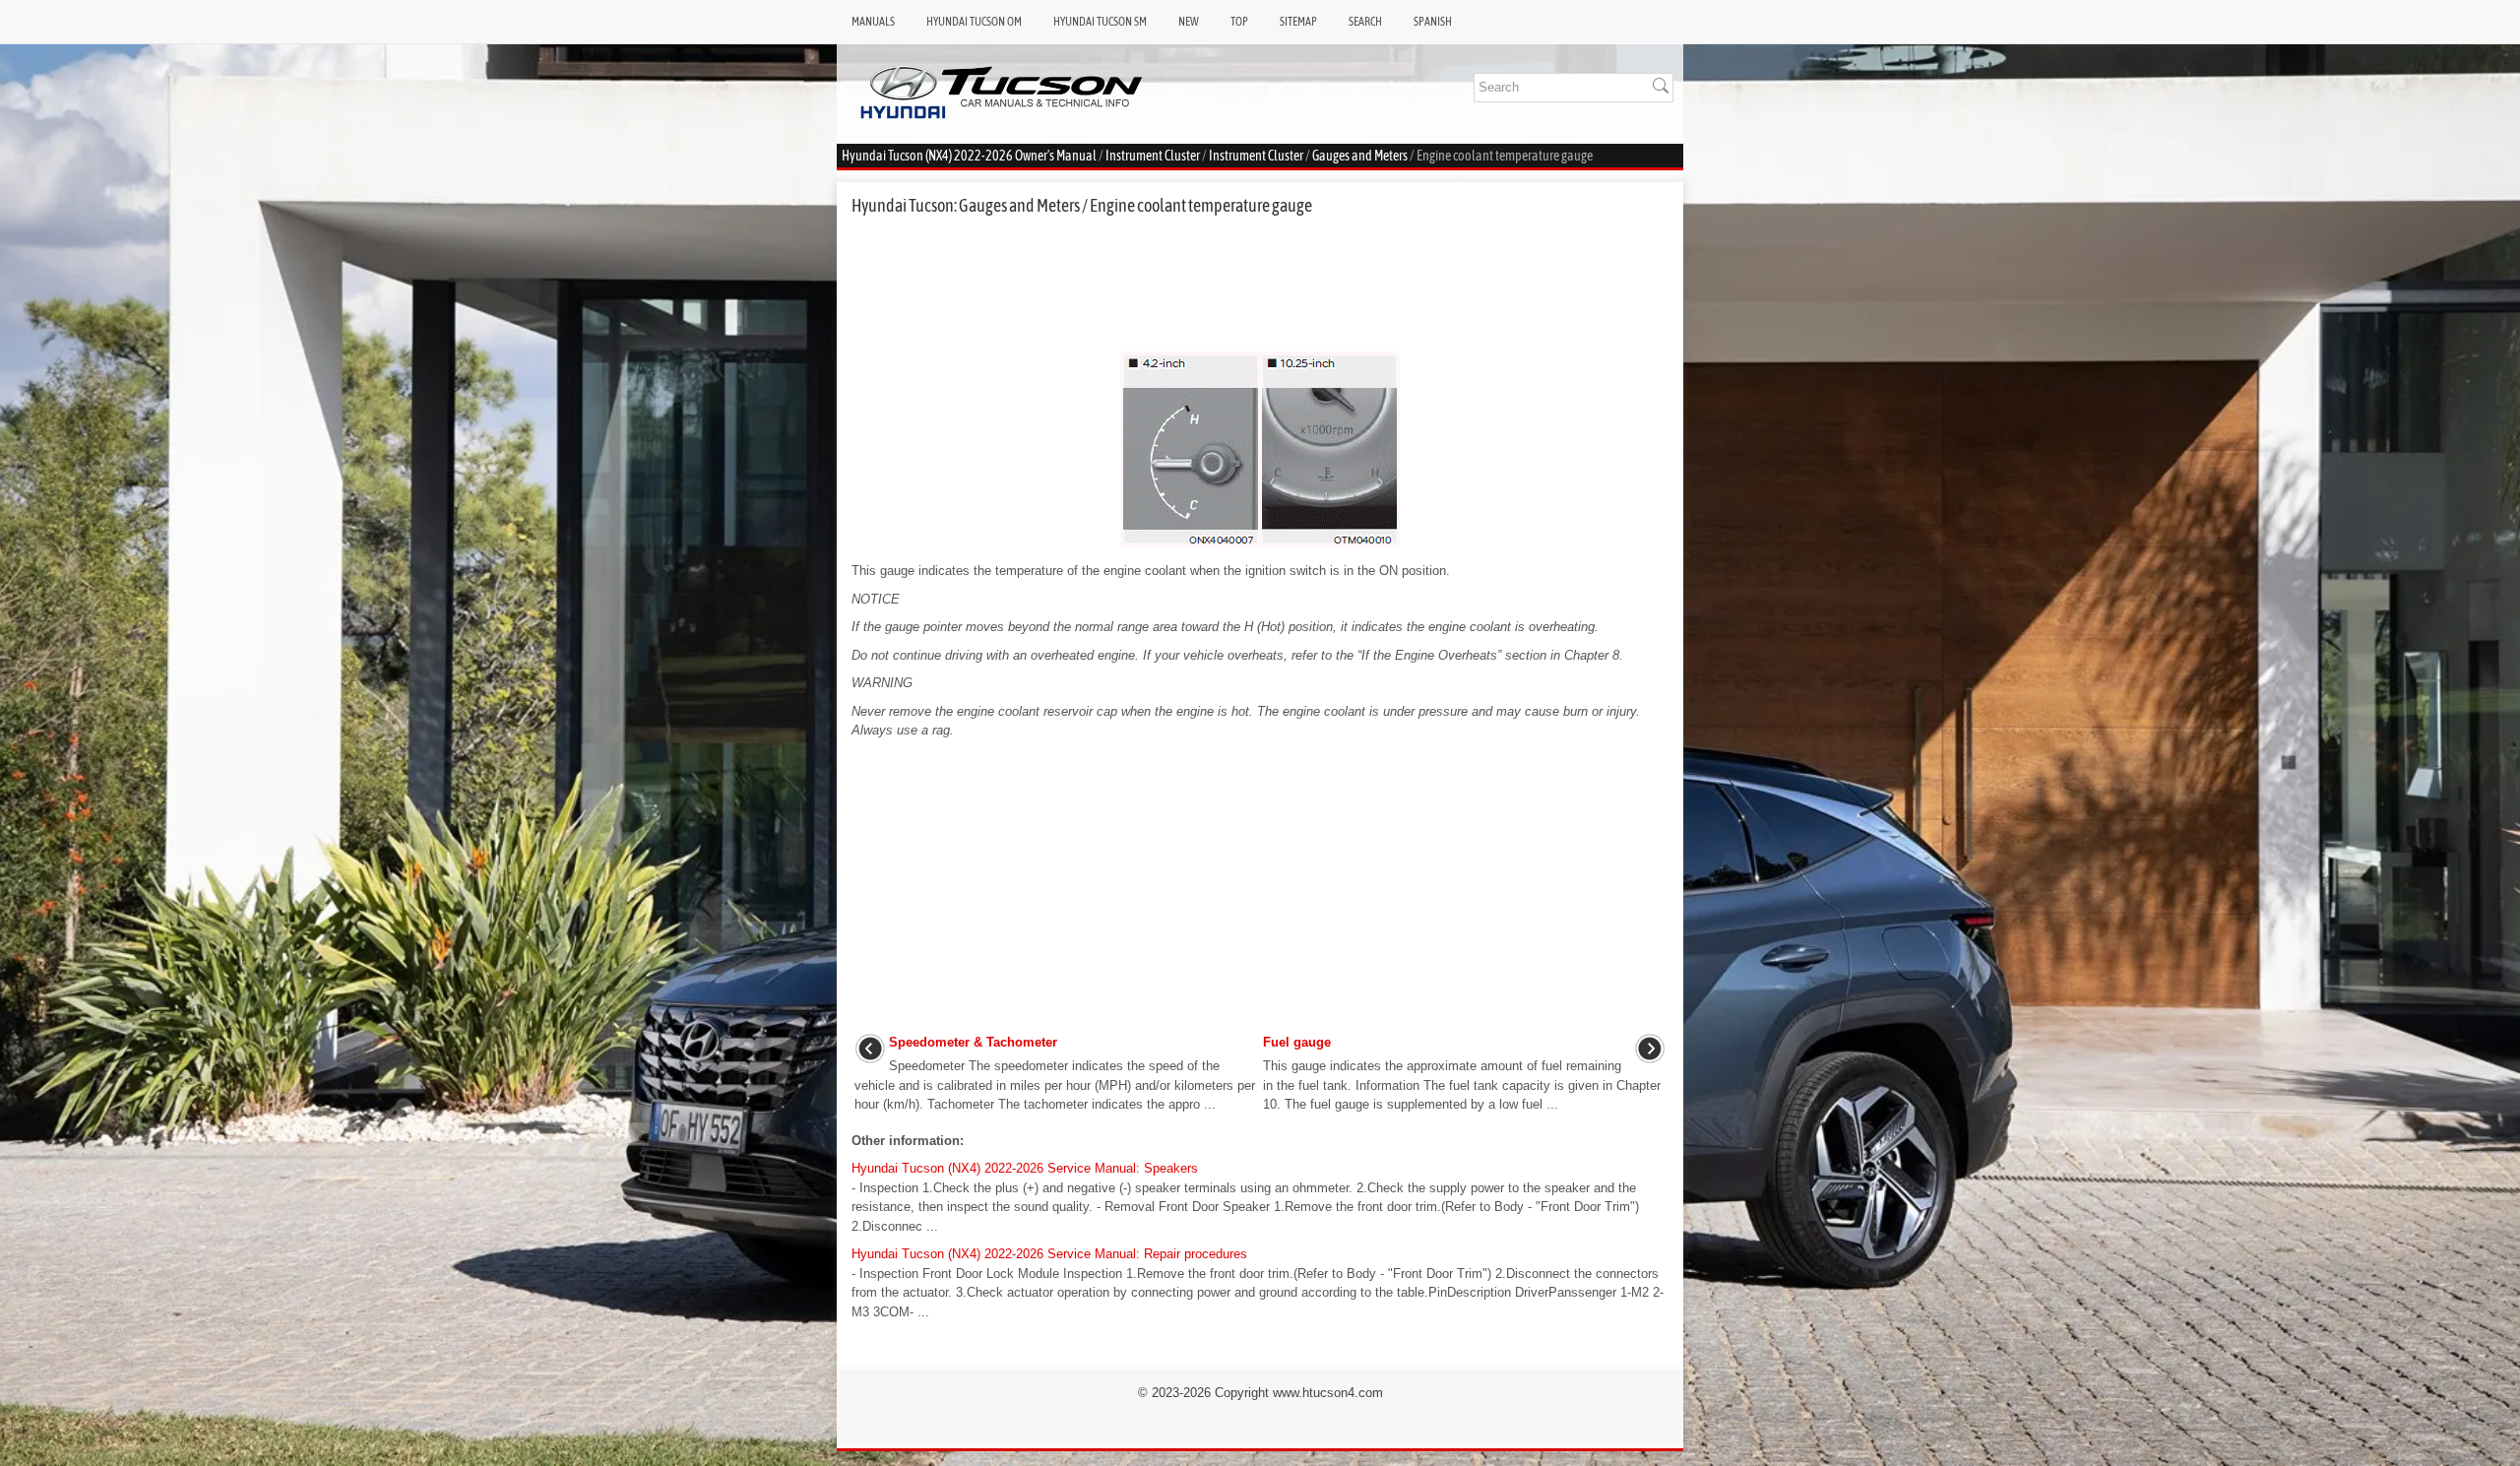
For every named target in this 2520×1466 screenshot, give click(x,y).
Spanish (1433, 22)
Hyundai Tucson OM (974, 22)
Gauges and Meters (1360, 156)
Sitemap (1298, 22)
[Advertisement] (1260, 284)
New (1189, 22)
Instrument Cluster (1153, 156)
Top (1239, 22)
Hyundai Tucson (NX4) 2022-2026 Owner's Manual (969, 156)
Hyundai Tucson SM (1100, 22)
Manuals (873, 22)
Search (1365, 22)
